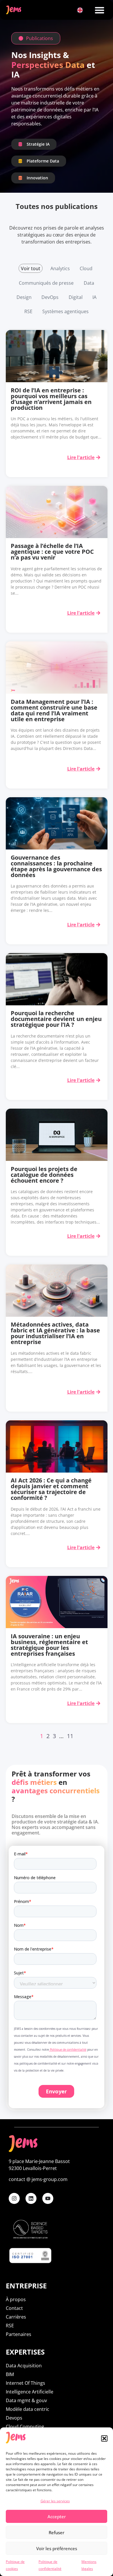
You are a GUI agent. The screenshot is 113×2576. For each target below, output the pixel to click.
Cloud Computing (25, 2427)
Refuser (57, 2532)
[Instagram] (14, 2198)
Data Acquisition (24, 2366)
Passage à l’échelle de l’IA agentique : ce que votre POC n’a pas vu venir (52, 552)
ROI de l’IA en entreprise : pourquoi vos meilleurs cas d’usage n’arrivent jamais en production (51, 399)
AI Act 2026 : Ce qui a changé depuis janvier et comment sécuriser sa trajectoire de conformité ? (51, 1489)
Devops (14, 2418)
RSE (28, 311)
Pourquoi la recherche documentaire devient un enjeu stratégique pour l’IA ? (56, 1019)
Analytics (60, 268)
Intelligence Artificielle (30, 2392)
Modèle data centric (28, 2409)
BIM (10, 2374)
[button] (104, 2438)
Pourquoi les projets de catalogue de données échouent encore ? (44, 1175)
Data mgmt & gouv (26, 2400)
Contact (14, 2308)
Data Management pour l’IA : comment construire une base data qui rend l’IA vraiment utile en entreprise (54, 710)
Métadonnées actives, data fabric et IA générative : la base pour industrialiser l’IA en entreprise (55, 1333)
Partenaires (19, 2334)
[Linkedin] (31, 2198)
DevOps (50, 297)
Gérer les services (55, 2501)
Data (89, 283)
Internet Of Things (25, 2383)
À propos (16, 2299)
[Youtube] (48, 2198)
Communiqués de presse (46, 283)
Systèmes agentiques (65, 311)
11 (70, 1736)
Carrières (16, 2317)
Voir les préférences (57, 2548)
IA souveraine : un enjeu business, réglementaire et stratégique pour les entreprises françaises (49, 1645)
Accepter (57, 2517)
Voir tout (31, 268)
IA (94, 297)
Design (24, 297)
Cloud (86, 268)
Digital (76, 297)
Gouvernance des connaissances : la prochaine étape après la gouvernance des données (56, 866)
